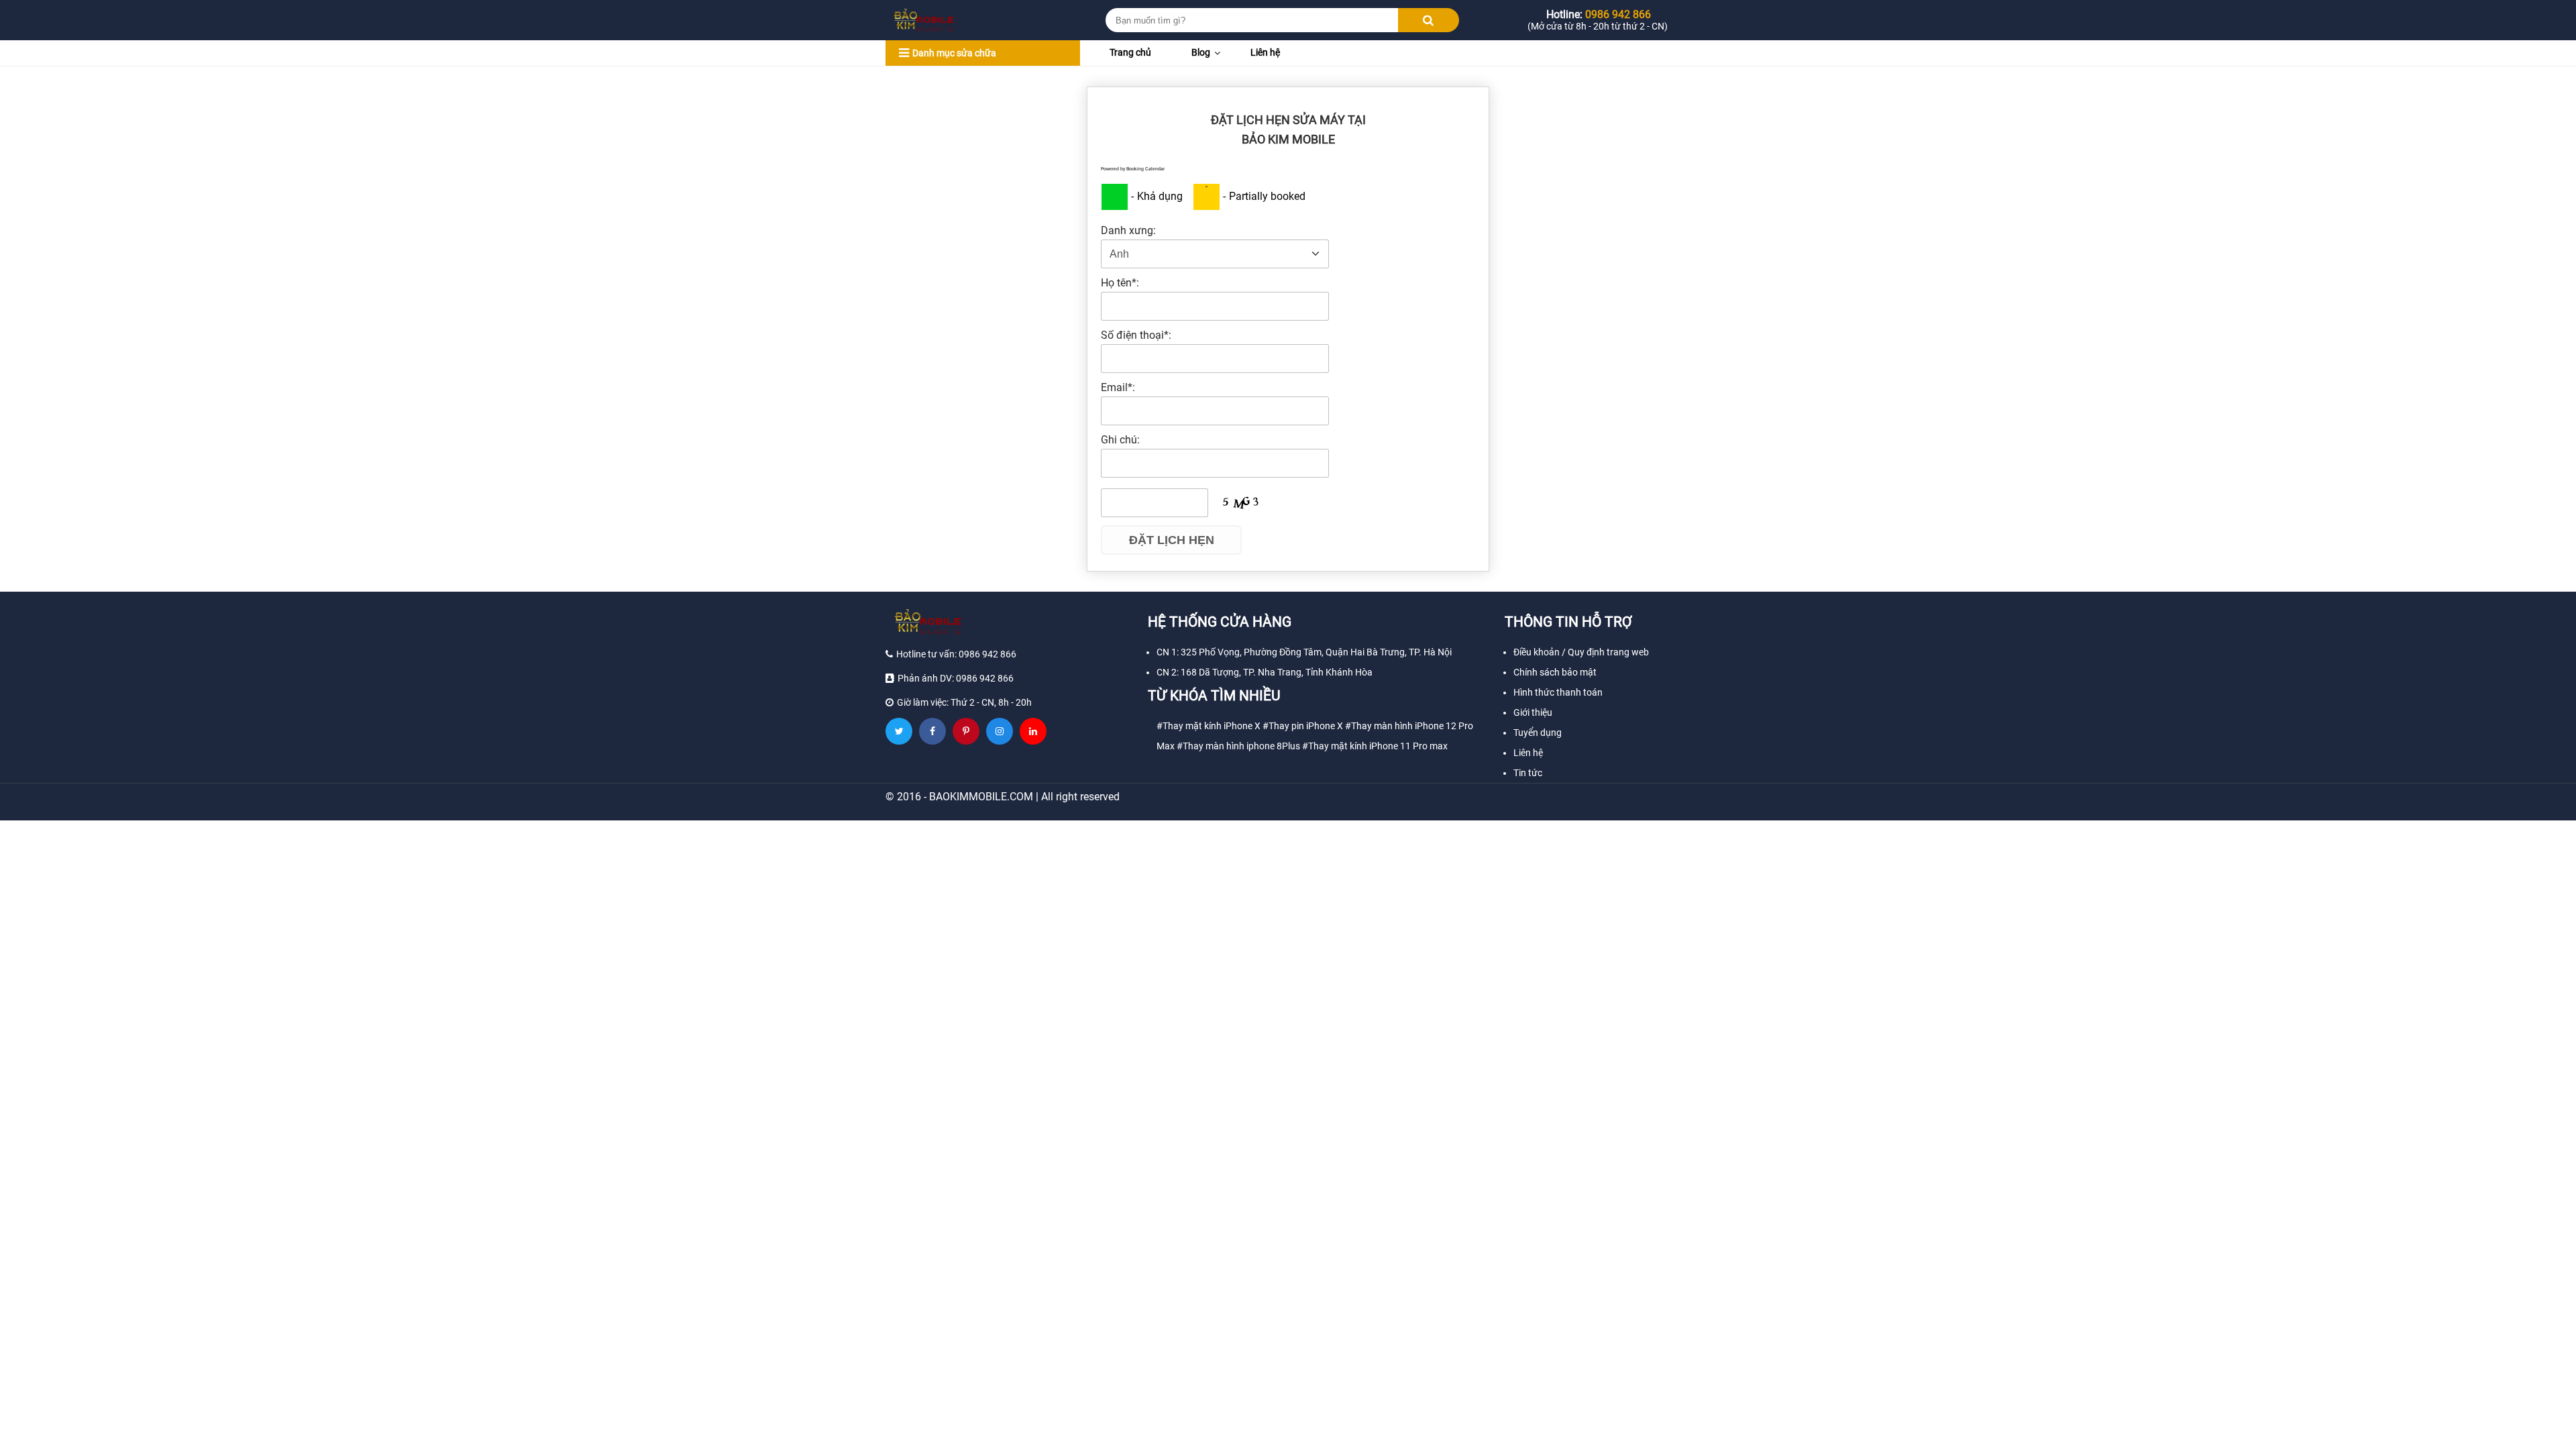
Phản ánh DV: (956, 678)
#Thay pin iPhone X (1303, 726)
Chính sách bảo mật (1555, 672)
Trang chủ (1130, 52)
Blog (1201, 52)
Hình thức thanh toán (1558, 692)
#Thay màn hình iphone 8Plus (1238, 746)
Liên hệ (1265, 52)
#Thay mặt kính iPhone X (1209, 726)
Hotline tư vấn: (956, 654)
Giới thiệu (1533, 712)
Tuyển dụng (1538, 733)
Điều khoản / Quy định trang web (1581, 652)
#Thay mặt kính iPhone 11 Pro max (1375, 746)
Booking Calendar (1145, 169)
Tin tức (1528, 773)
